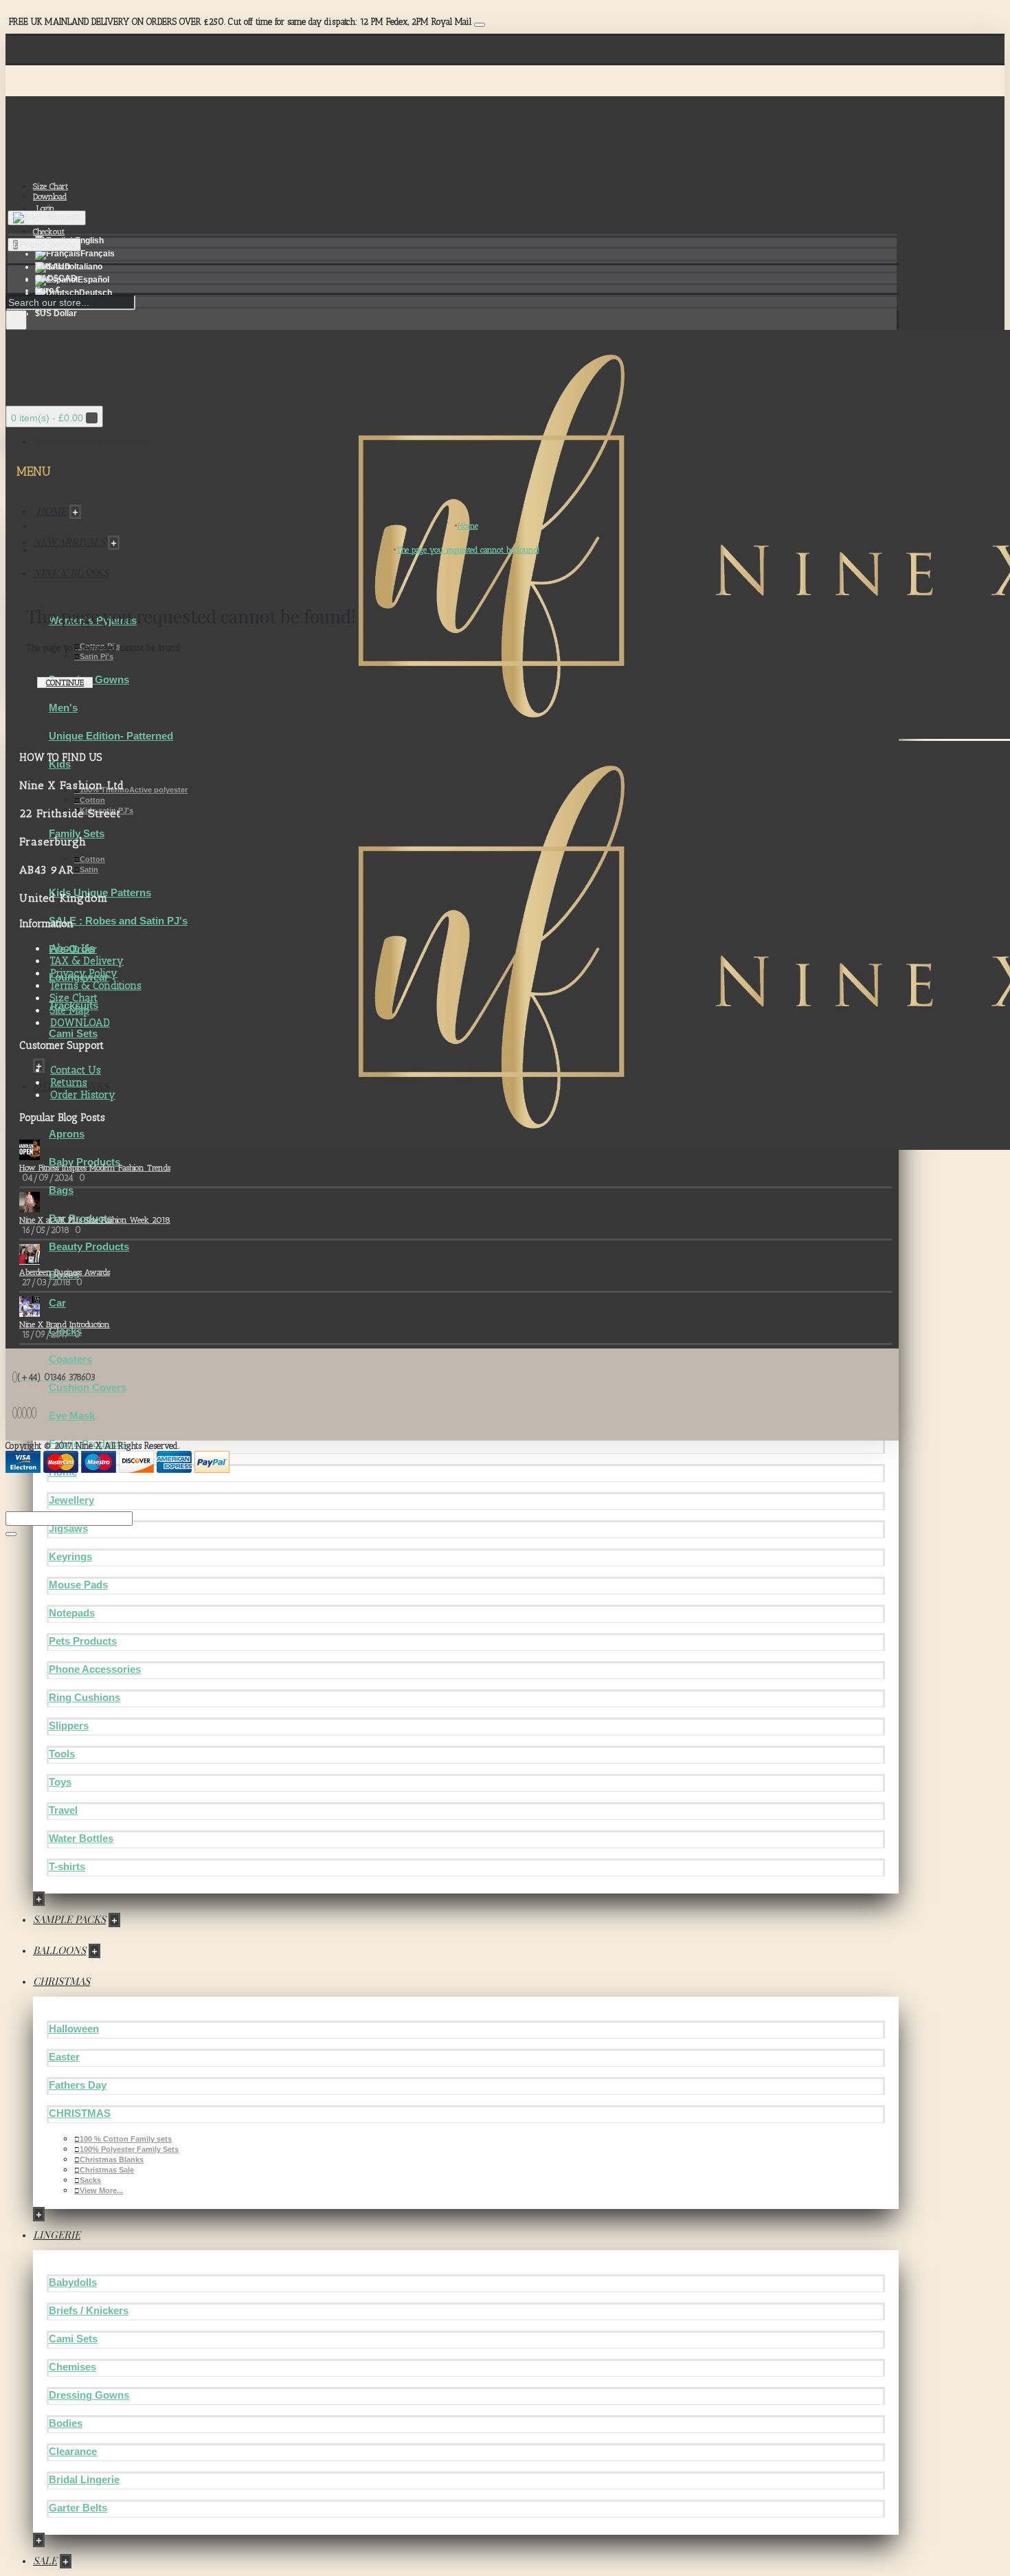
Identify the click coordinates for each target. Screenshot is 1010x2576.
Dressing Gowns (89, 2395)
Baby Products (85, 1162)
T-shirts (67, 1866)
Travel (63, 1810)
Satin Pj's (97, 656)
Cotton (92, 800)
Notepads (72, 1613)
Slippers (69, 1725)
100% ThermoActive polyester (134, 790)
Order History (83, 1095)
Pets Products (83, 1641)
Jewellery (71, 1500)
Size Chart (74, 998)
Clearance (73, 2451)
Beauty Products (89, 1246)
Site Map (70, 1010)
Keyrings (70, 1556)
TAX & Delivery (87, 961)
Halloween (74, 2029)
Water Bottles (81, 1838)
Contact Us (76, 1070)
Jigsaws (68, 1528)
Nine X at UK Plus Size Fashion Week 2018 (95, 1220)
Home (468, 526)
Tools (62, 1754)
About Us (72, 948)
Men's (63, 708)
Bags (61, 1190)
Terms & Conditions (96, 986)
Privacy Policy (84, 973)
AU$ (53, 267)
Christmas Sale (107, 2170)
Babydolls (73, 2282)
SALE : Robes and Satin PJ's (118, 921)
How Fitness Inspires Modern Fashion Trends (95, 1168)
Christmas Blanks (112, 2159)
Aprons (67, 1134)
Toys (60, 1782)
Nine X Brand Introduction (65, 1324)
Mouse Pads (78, 1585)
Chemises (72, 2367)
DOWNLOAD (80, 1023)
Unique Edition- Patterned (111, 736)
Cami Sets (73, 1033)
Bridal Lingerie (84, 2479)
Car (57, 1303)
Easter (64, 2057)
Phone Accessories (95, 1669)
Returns (69, 1082)
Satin (89, 869)
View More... (101, 2190)
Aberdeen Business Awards (65, 1272)
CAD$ (56, 278)
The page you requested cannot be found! (468, 550)
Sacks (90, 2180)
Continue (65, 682)
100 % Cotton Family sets (126, 2139)
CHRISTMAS (80, 2113)
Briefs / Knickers (89, 2310)
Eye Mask (72, 1415)
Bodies (66, 2423)
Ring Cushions (85, 1697)
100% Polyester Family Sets (129, 2149)
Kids (60, 764)
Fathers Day (78, 2085)
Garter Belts (78, 2508)
